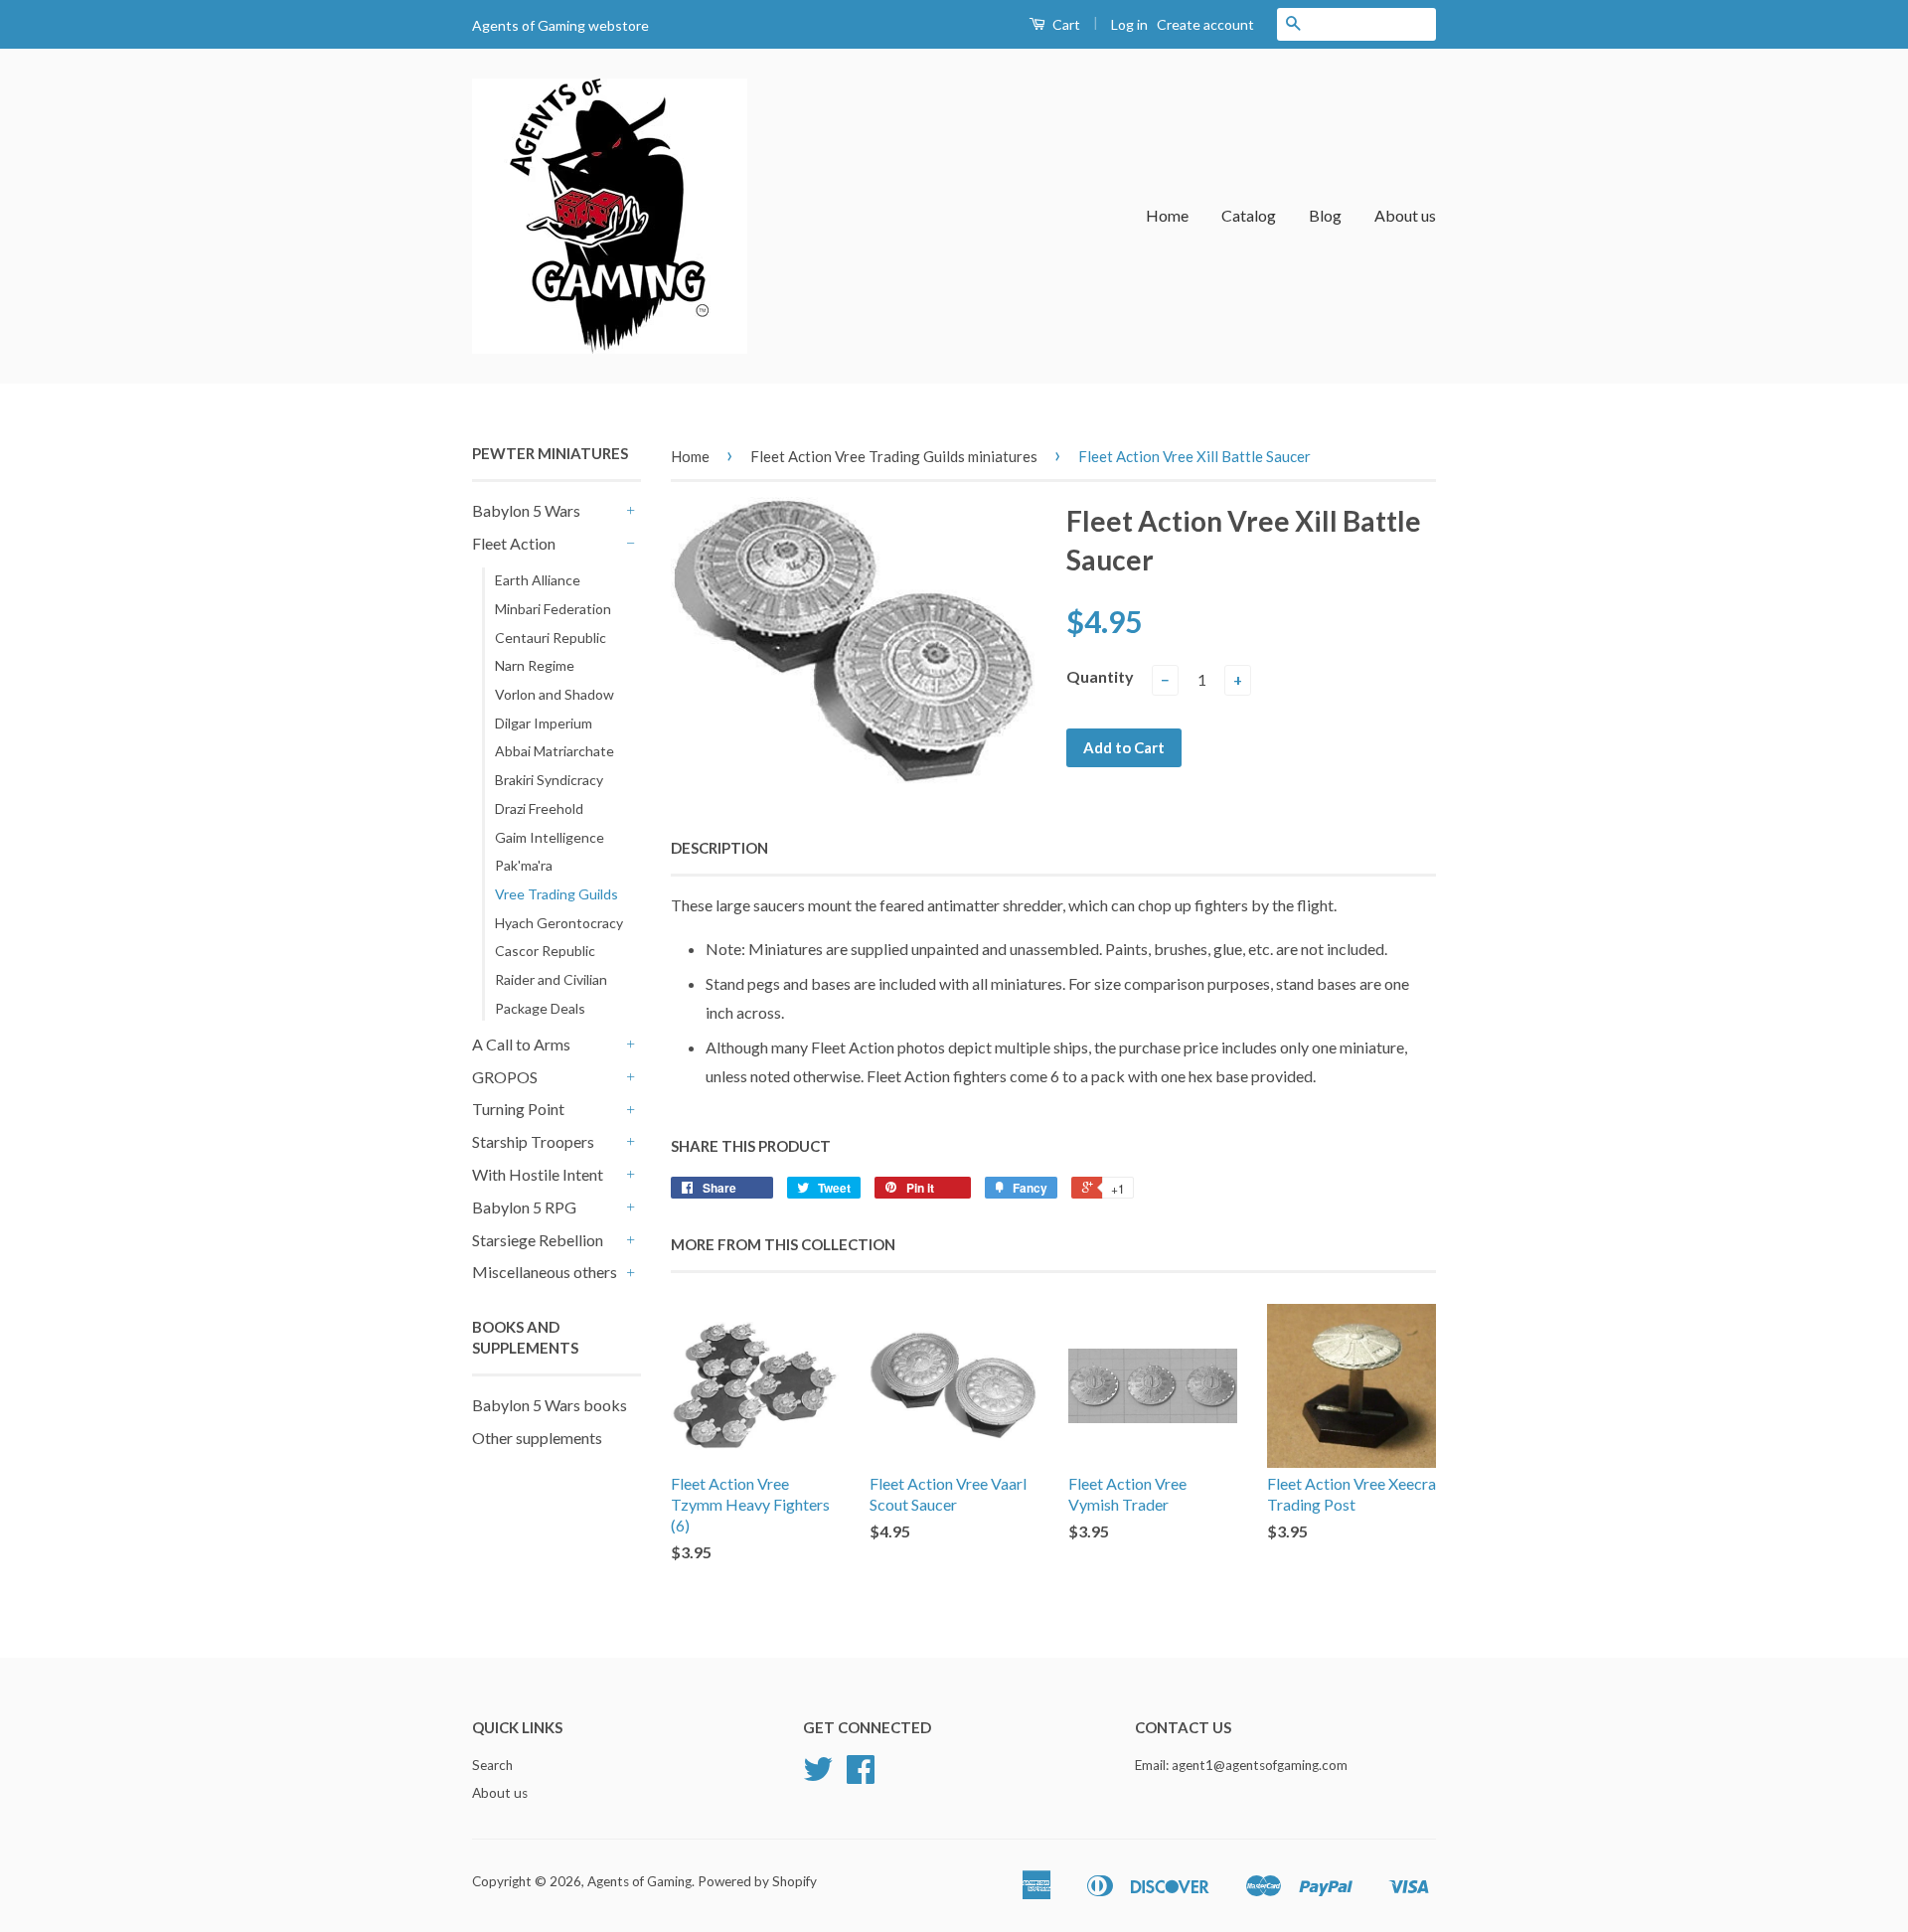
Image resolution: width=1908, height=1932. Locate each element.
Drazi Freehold (539, 808)
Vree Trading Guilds (556, 894)
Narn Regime (535, 665)
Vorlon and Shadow (555, 694)
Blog (1325, 215)
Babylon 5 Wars (526, 510)
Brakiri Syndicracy (549, 780)
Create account (1205, 24)
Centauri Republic (551, 638)
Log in (1129, 24)
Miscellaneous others (545, 1272)
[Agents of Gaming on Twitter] (818, 1776)
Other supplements (537, 1438)
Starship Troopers (533, 1141)
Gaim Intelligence (550, 837)
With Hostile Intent (538, 1174)
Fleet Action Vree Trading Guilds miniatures (894, 456)
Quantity (1100, 676)
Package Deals (540, 1008)
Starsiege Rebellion (538, 1240)
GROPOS (505, 1077)
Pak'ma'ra (524, 865)
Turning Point (518, 1109)
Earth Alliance (538, 580)
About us (1405, 215)
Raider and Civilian (551, 979)
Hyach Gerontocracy (559, 923)
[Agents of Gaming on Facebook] (861, 1776)
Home (1167, 215)
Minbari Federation (553, 609)
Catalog (1249, 215)
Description (719, 848)
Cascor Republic (545, 951)
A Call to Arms (521, 1044)
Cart (1065, 24)
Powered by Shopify (757, 1881)
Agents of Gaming (639, 1881)
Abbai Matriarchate (555, 751)
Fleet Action (514, 543)
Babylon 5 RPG (524, 1207)
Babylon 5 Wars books (550, 1405)
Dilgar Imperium (544, 723)
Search (492, 1765)
